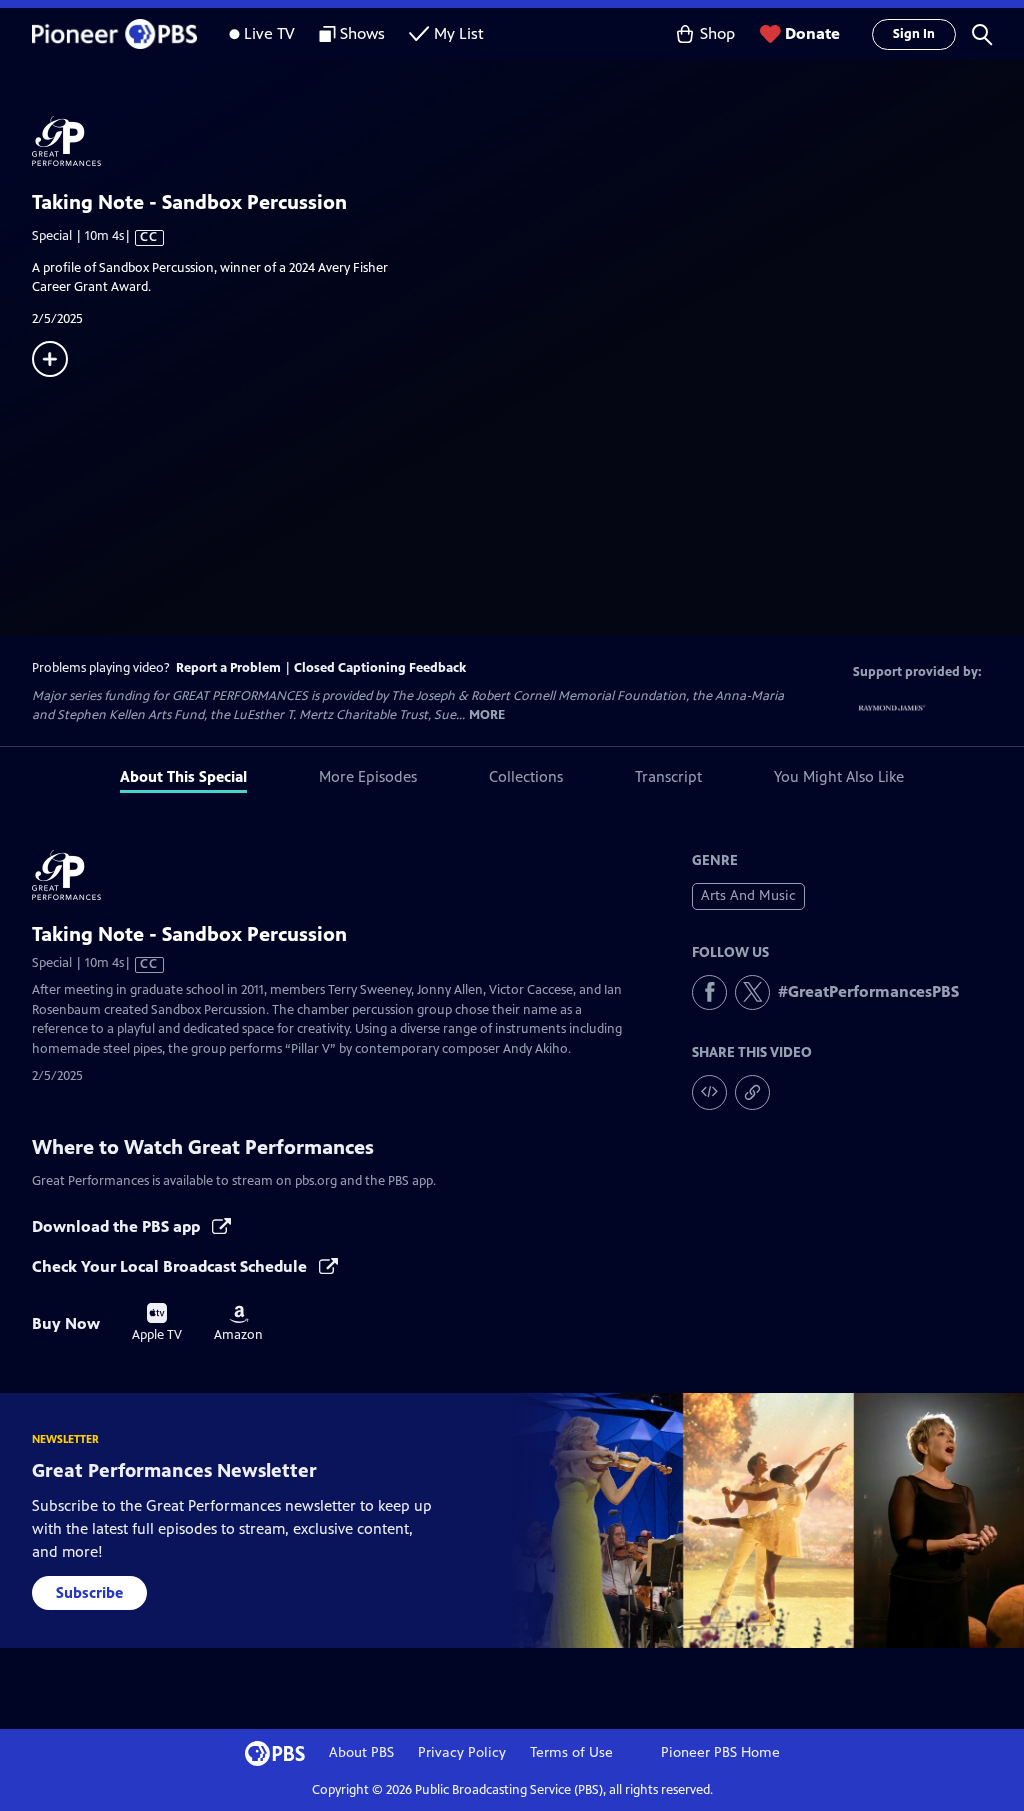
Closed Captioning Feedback (380, 668)
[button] (982, 34)
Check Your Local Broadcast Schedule (171, 1266)
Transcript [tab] (668, 776)
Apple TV (157, 1323)
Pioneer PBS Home (720, 1752)
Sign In (914, 34)
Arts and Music (748, 895)
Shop (717, 33)
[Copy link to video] (752, 1092)
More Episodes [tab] (368, 776)
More (487, 715)
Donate (812, 33)
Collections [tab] (526, 776)
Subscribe (89, 1592)
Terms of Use (571, 1752)
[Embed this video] (709, 1092)
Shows (362, 33)
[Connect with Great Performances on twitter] (752, 992)
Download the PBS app (118, 1226)
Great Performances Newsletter (174, 1470)
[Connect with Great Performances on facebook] (709, 992)
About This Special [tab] (183, 776)
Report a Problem (228, 668)
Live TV (269, 33)
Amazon (238, 1324)
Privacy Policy (462, 1752)
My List (459, 33)
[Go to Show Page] (528, 141)
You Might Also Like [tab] (839, 776)
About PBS (361, 1752)
